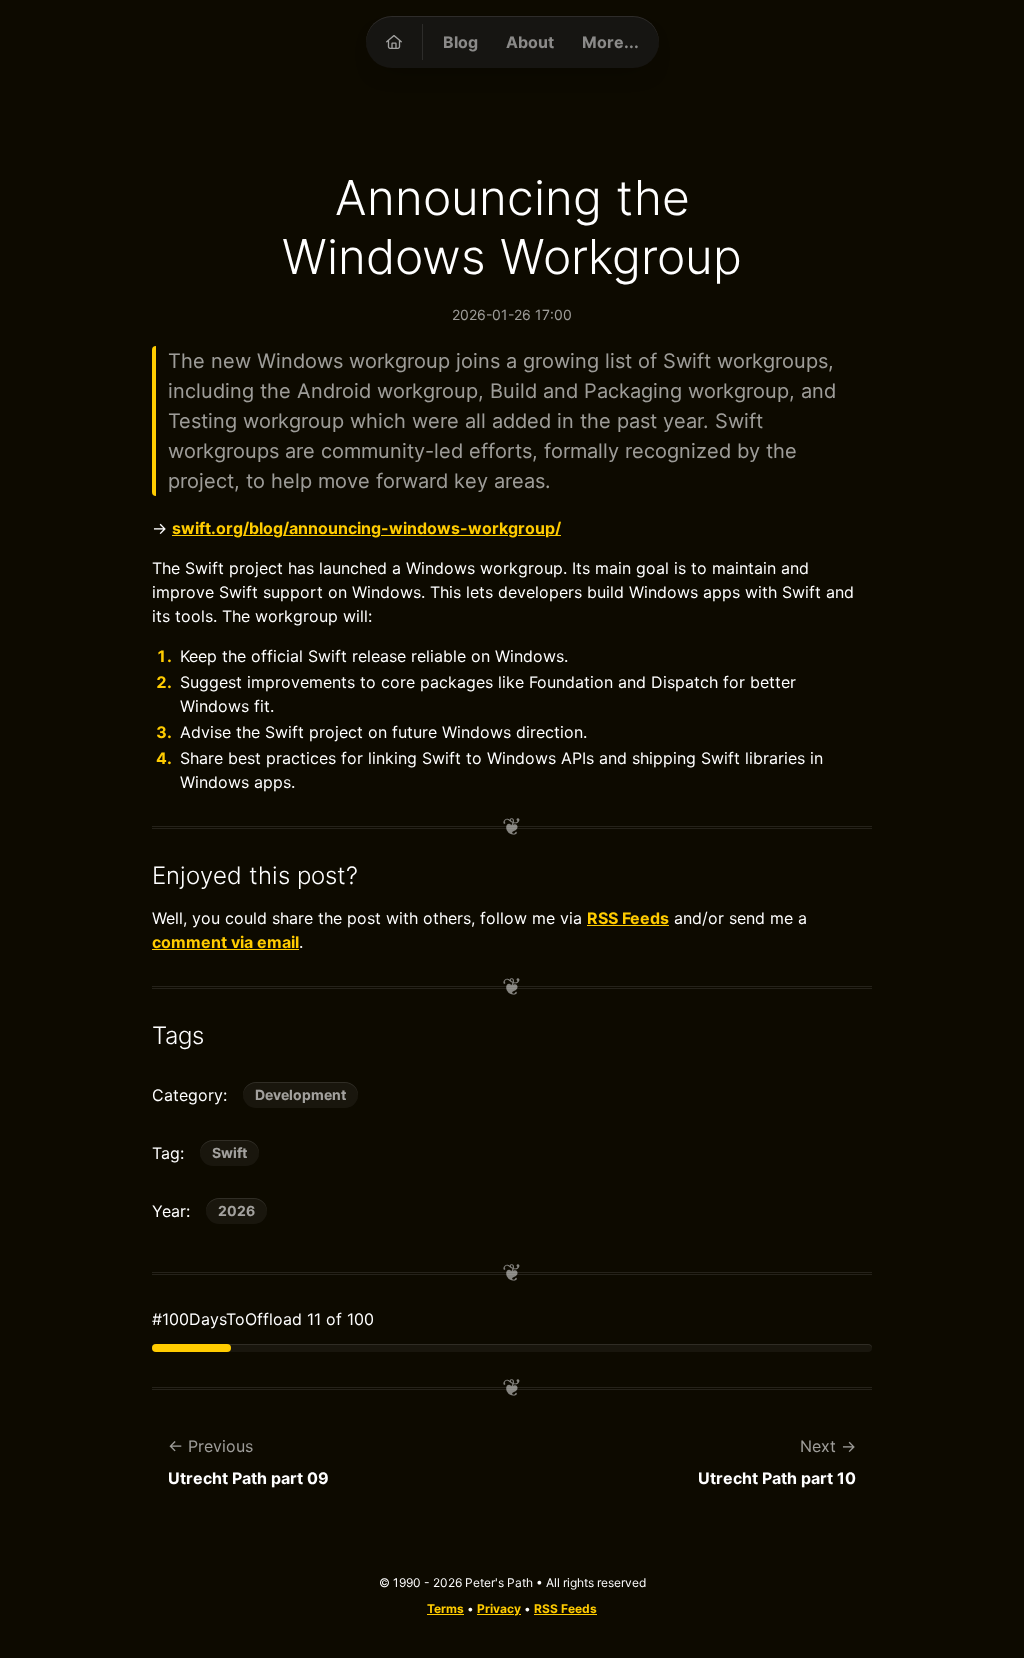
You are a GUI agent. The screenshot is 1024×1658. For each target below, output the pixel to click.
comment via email (225, 942)
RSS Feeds (628, 918)
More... (610, 42)
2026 (236, 1210)
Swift (229, 1152)
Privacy (499, 1608)
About (530, 42)
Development (300, 1094)
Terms (445, 1608)
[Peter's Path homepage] (394, 42)
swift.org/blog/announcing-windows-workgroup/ (366, 528)
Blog (460, 42)
